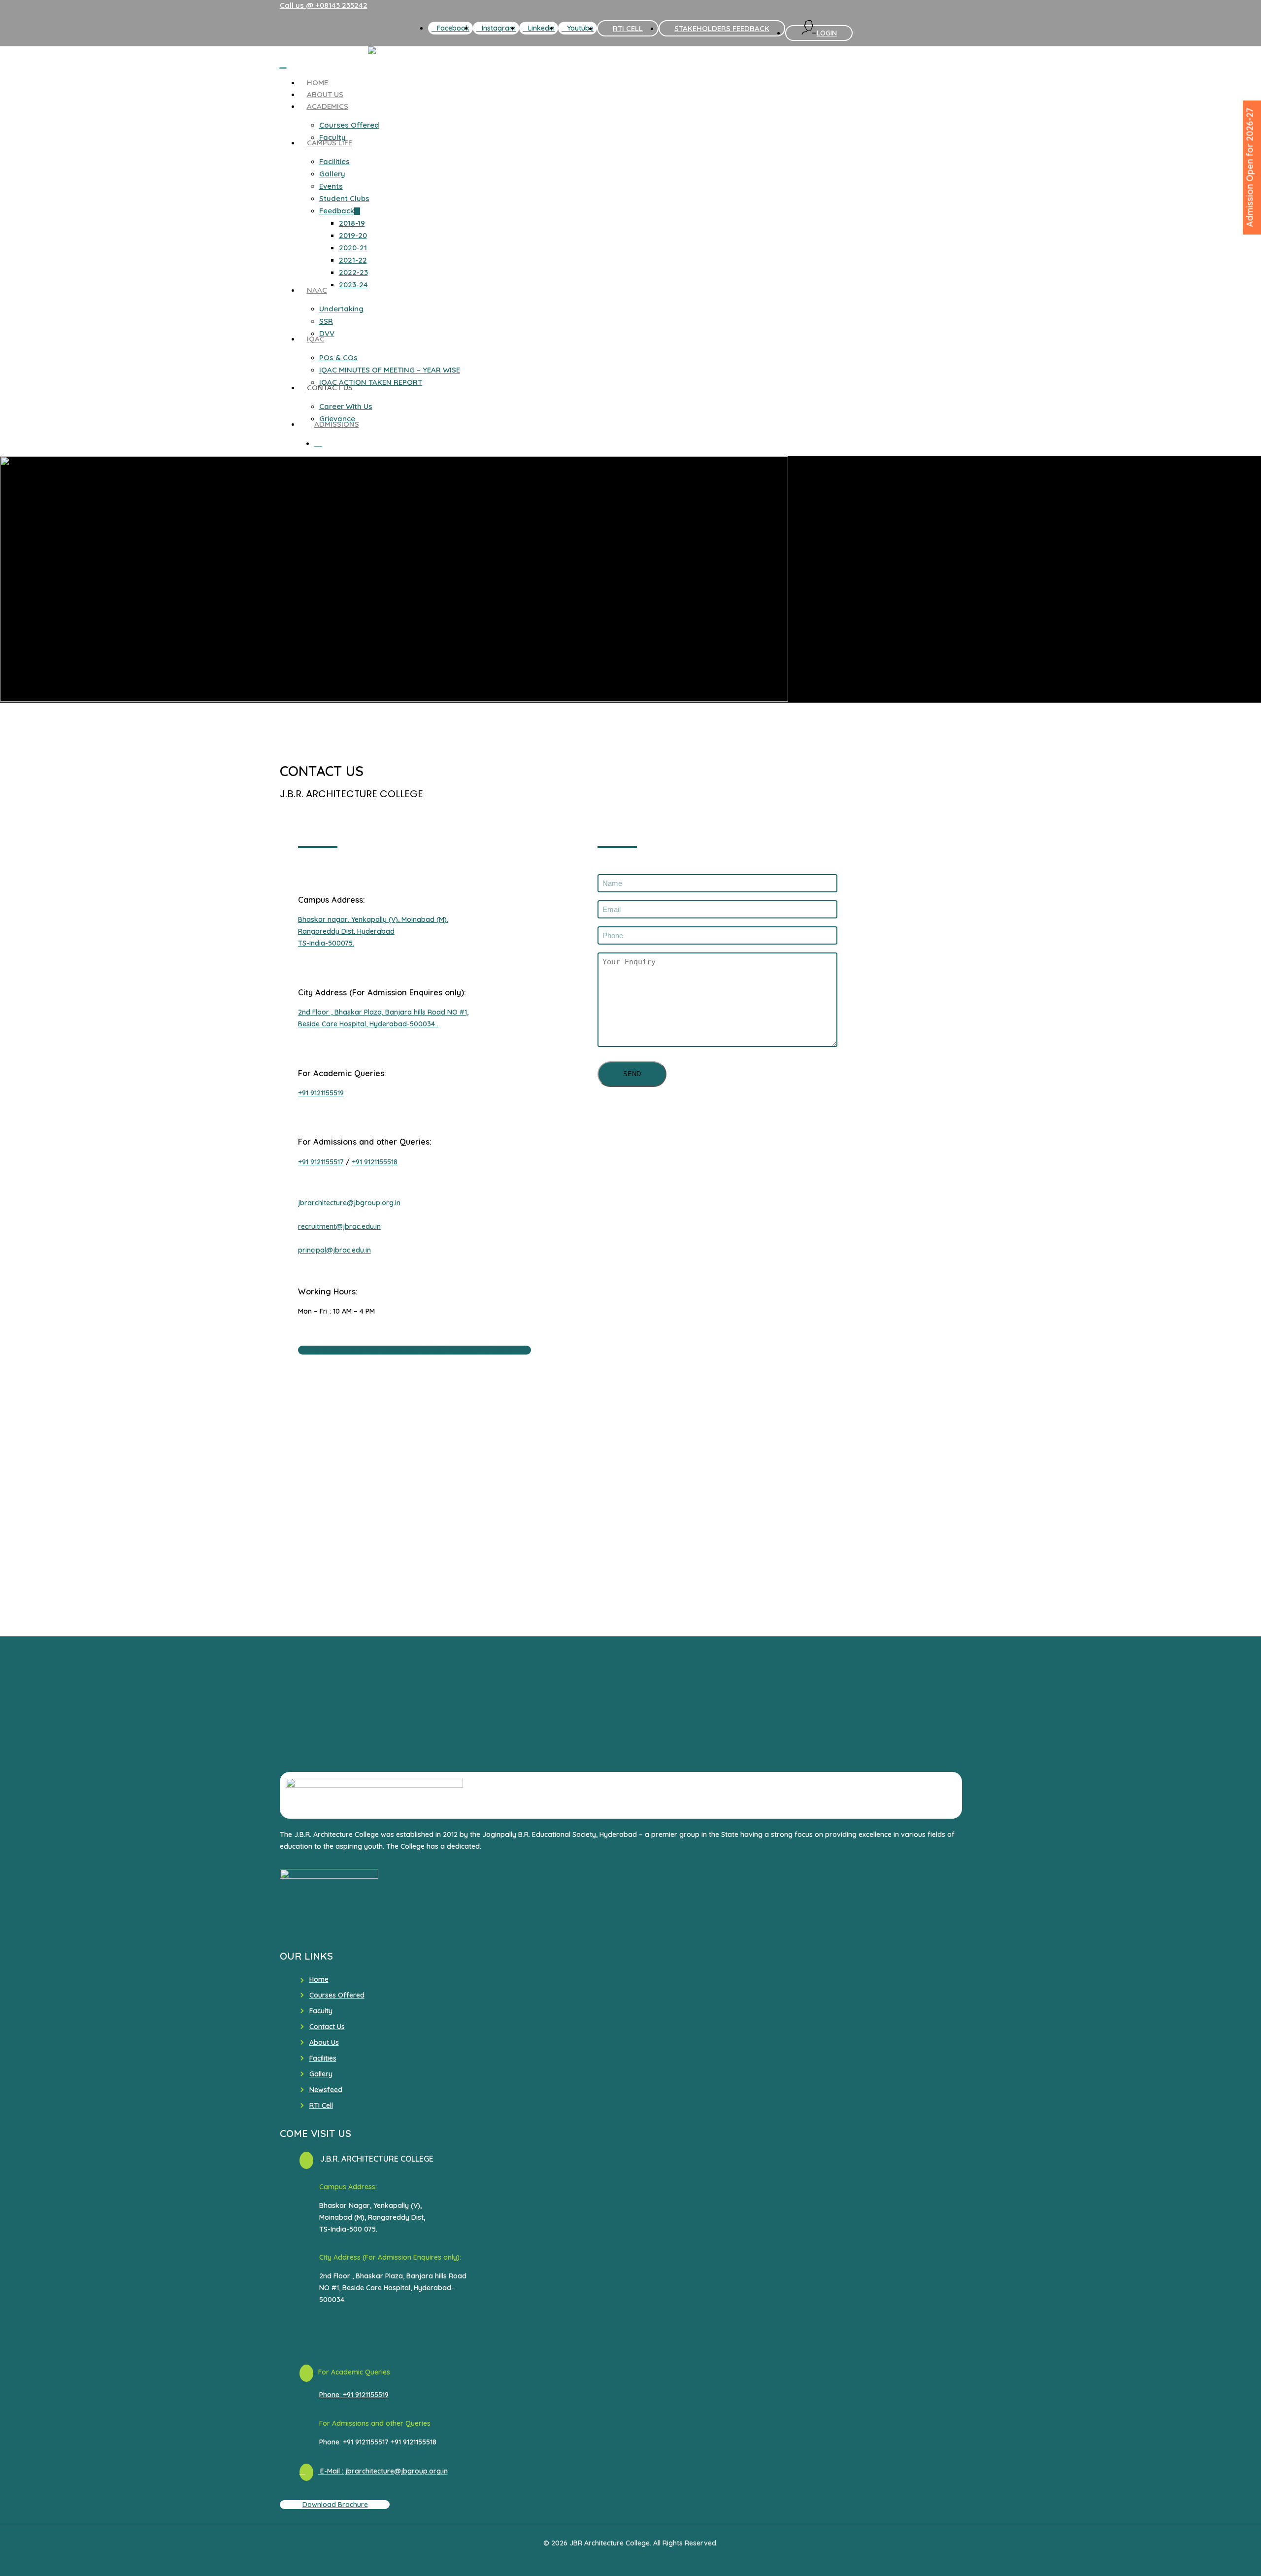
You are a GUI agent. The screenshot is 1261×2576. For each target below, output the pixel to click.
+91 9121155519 (321, 1093)
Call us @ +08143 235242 (324, 5)
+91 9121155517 (321, 1162)
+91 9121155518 (375, 1162)
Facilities (323, 2058)
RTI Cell (321, 2105)
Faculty (321, 2011)
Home (319, 1979)
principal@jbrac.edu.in (334, 1250)
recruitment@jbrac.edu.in (339, 1226)
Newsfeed (326, 2090)
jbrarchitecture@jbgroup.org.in (349, 1203)
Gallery (321, 2074)
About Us (324, 2042)
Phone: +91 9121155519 (354, 2395)
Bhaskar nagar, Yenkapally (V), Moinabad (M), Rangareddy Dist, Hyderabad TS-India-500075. (373, 931)
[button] (415, 1350)
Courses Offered (337, 1995)
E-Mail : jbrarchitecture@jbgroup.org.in (383, 2471)
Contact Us (327, 2027)
